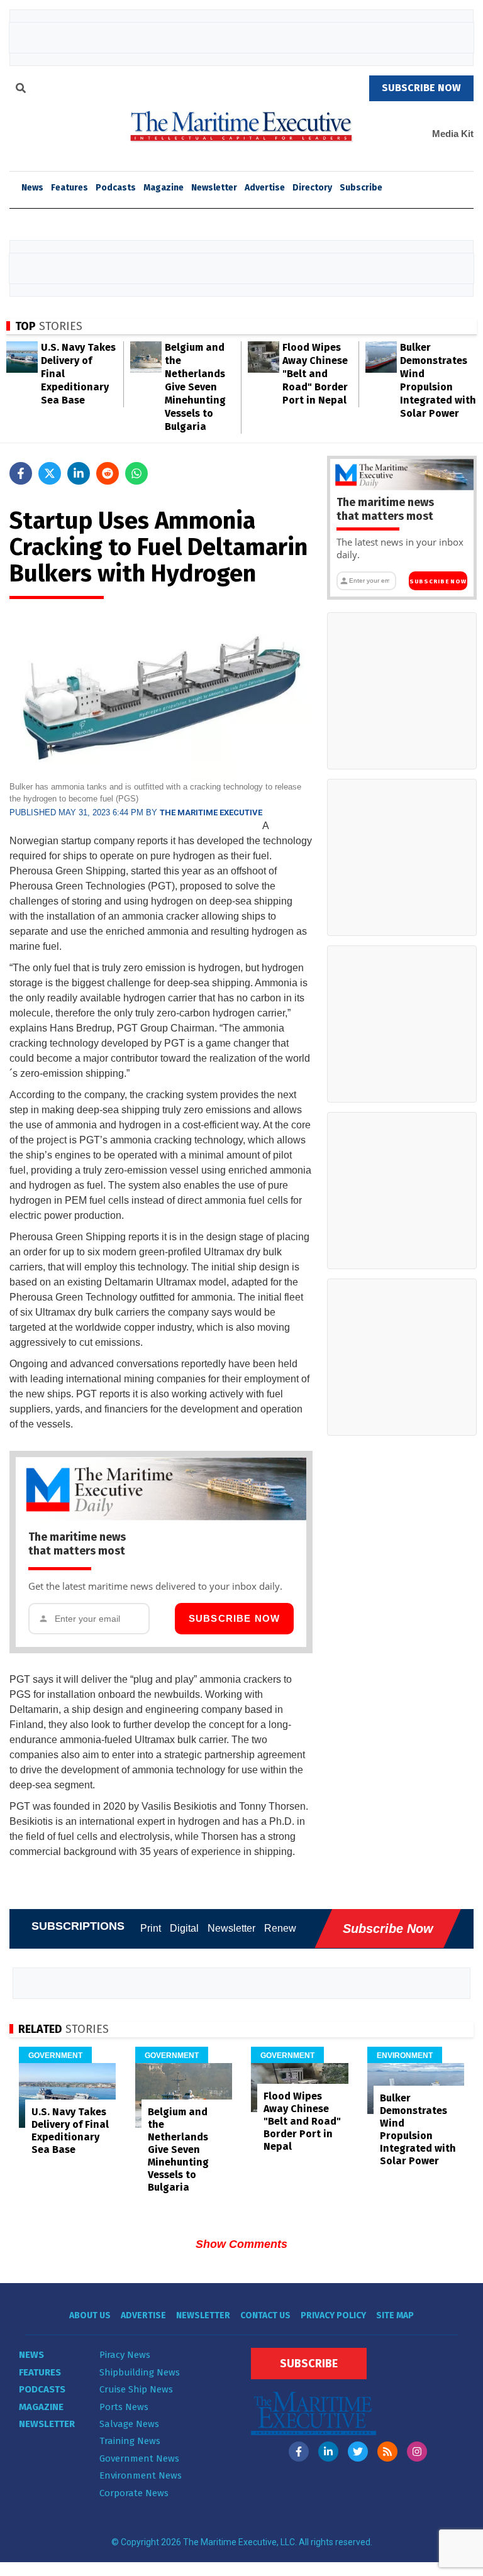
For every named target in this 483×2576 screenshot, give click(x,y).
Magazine (164, 188)
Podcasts (116, 188)
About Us (90, 2315)
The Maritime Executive (211, 812)
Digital (184, 1928)
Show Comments (241, 2244)
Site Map (395, 2315)
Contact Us (265, 2315)
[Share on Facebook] (21, 473)
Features (69, 188)
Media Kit (453, 134)
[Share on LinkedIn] (79, 473)
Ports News (124, 2407)
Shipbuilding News (140, 2372)
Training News (130, 2441)
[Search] (21, 90)
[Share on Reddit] (108, 473)
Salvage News (129, 2424)
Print (151, 1928)
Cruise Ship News (136, 2389)
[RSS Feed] (387, 2452)
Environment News (141, 2475)
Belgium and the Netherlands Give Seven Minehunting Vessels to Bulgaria (195, 387)
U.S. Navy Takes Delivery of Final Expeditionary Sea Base (70, 2131)
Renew (280, 1928)
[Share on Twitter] (50, 473)
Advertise (265, 188)
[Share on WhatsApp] (136, 473)
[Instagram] (417, 2452)
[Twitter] (358, 2452)
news (32, 188)
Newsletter (214, 188)
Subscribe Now (235, 1618)
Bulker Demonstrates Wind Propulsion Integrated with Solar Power (418, 2129)
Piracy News (125, 2355)
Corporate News (134, 2493)
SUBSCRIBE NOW (421, 88)
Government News (139, 2458)
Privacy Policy (333, 2315)
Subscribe (361, 188)
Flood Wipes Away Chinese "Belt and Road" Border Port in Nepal (315, 374)
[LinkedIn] (328, 2452)
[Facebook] (299, 2452)
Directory (312, 188)
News (31, 2355)
